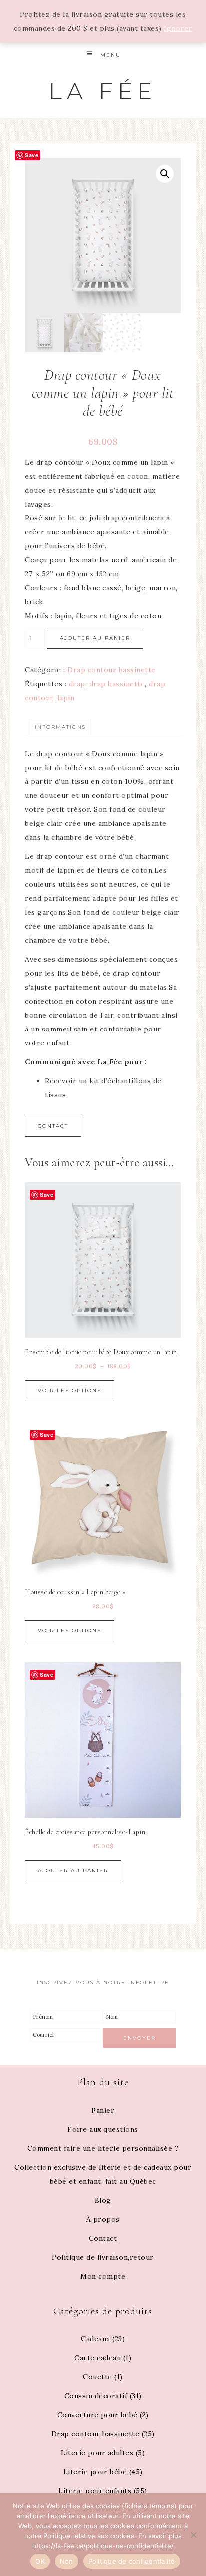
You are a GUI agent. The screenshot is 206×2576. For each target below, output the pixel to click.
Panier (103, 2110)
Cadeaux (96, 2339)
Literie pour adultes (97, 2453)
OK (40, 2561)
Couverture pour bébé (98, 2415)
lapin (66, 698)
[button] (165, 174)
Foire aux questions (103, 2129)
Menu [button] (111, 55)
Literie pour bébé (95, 2472)
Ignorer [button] (178, 28)
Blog (103, 2200)
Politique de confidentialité (132, 2561)
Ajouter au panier (95, 638)
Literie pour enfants (95, 2491)
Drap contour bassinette (112, 670)
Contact (53, 1126)
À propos (103, 2219)
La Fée (103, 91)
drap (77, 684)
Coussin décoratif (96, 2396)
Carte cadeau (98, 2358)
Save (32, 155)
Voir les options (70, 1391)
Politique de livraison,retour (103, 2257)
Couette (98, 2377)
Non (67, 2561)
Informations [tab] (60, 727)
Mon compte (103, 2276)
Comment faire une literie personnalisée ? (103, 2148)
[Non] (193, 2535)
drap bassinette (117, 684)
